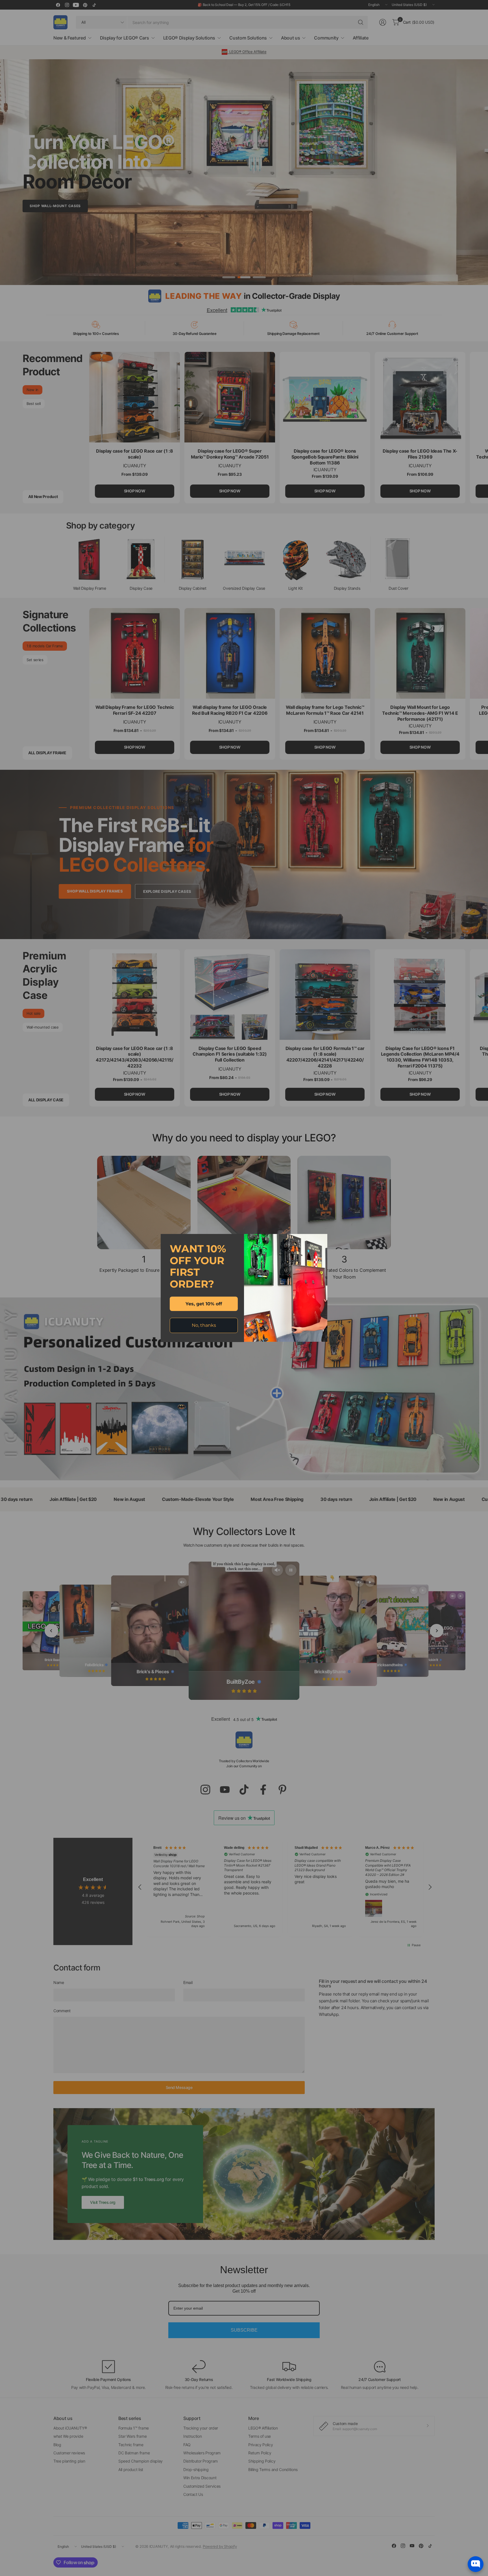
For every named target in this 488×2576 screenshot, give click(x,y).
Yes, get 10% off (204, 1304)
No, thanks (204, 1325)
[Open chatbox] (476, 2564)
